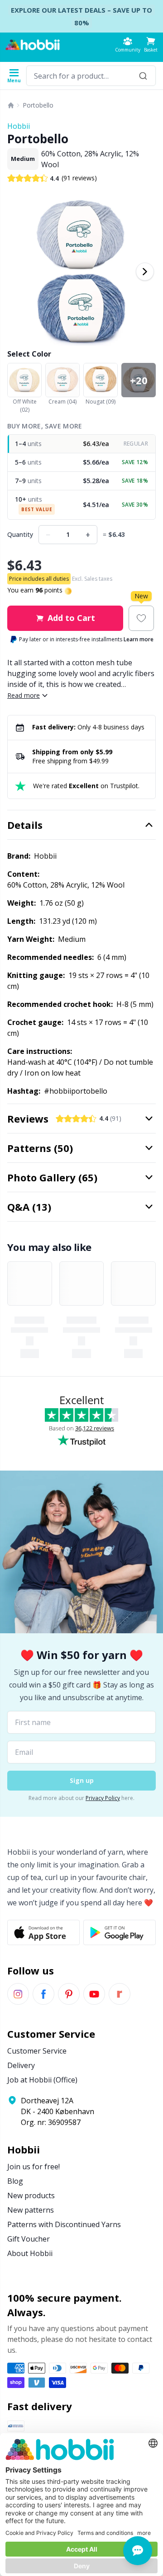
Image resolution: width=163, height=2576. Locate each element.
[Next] (145, 272)
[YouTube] (94, 1994)
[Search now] (143, 76)
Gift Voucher (29, 2239)
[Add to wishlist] (141, 618)
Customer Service (37, 2051)
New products (31, 2195)
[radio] (81, 444)
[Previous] (18, 272)
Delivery (21, 2065)
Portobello (38, 105)
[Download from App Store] (43, 1932)
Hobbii (19, 126)
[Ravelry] (120, 1994)
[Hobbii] (33, 45)
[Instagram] (18, 1994)
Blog (15, 2181)
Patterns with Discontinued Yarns (64, 2224)
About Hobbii (30, 2253)
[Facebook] (43, 1994)
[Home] (11, 105)
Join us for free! (34, 2167)
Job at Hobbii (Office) (42, 2080)
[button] (151, 45)
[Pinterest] (69, 1994)
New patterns (31, 2210)
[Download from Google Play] (120, 1932)
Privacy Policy (103, 1798)
